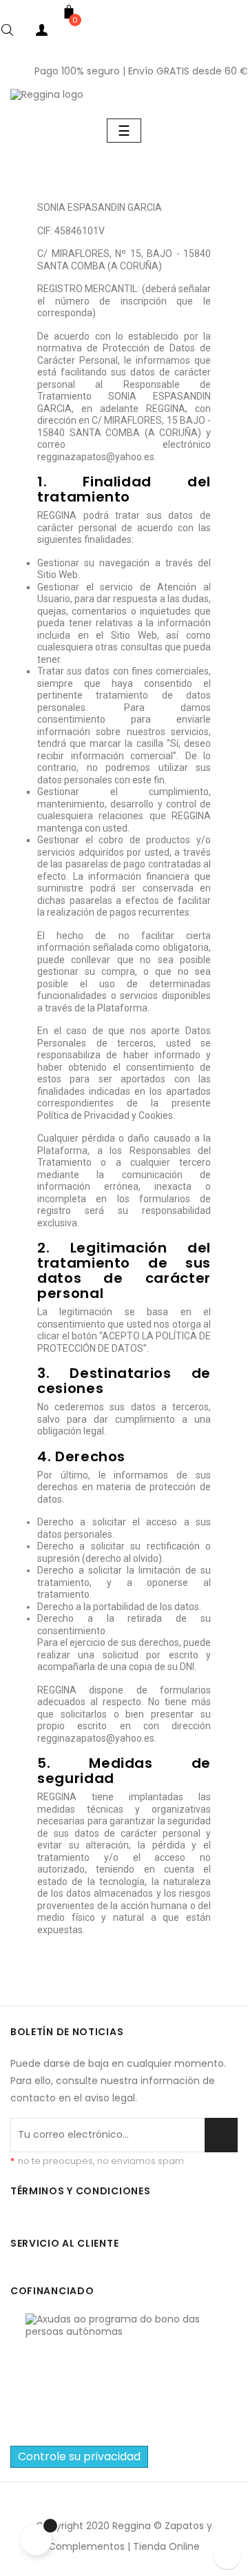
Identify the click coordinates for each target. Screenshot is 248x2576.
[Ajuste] (96, 33)
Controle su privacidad (79, 2456)
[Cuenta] (41, 33)
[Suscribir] (221, 2135)
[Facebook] (109, 2505)
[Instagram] (139, 2505)
